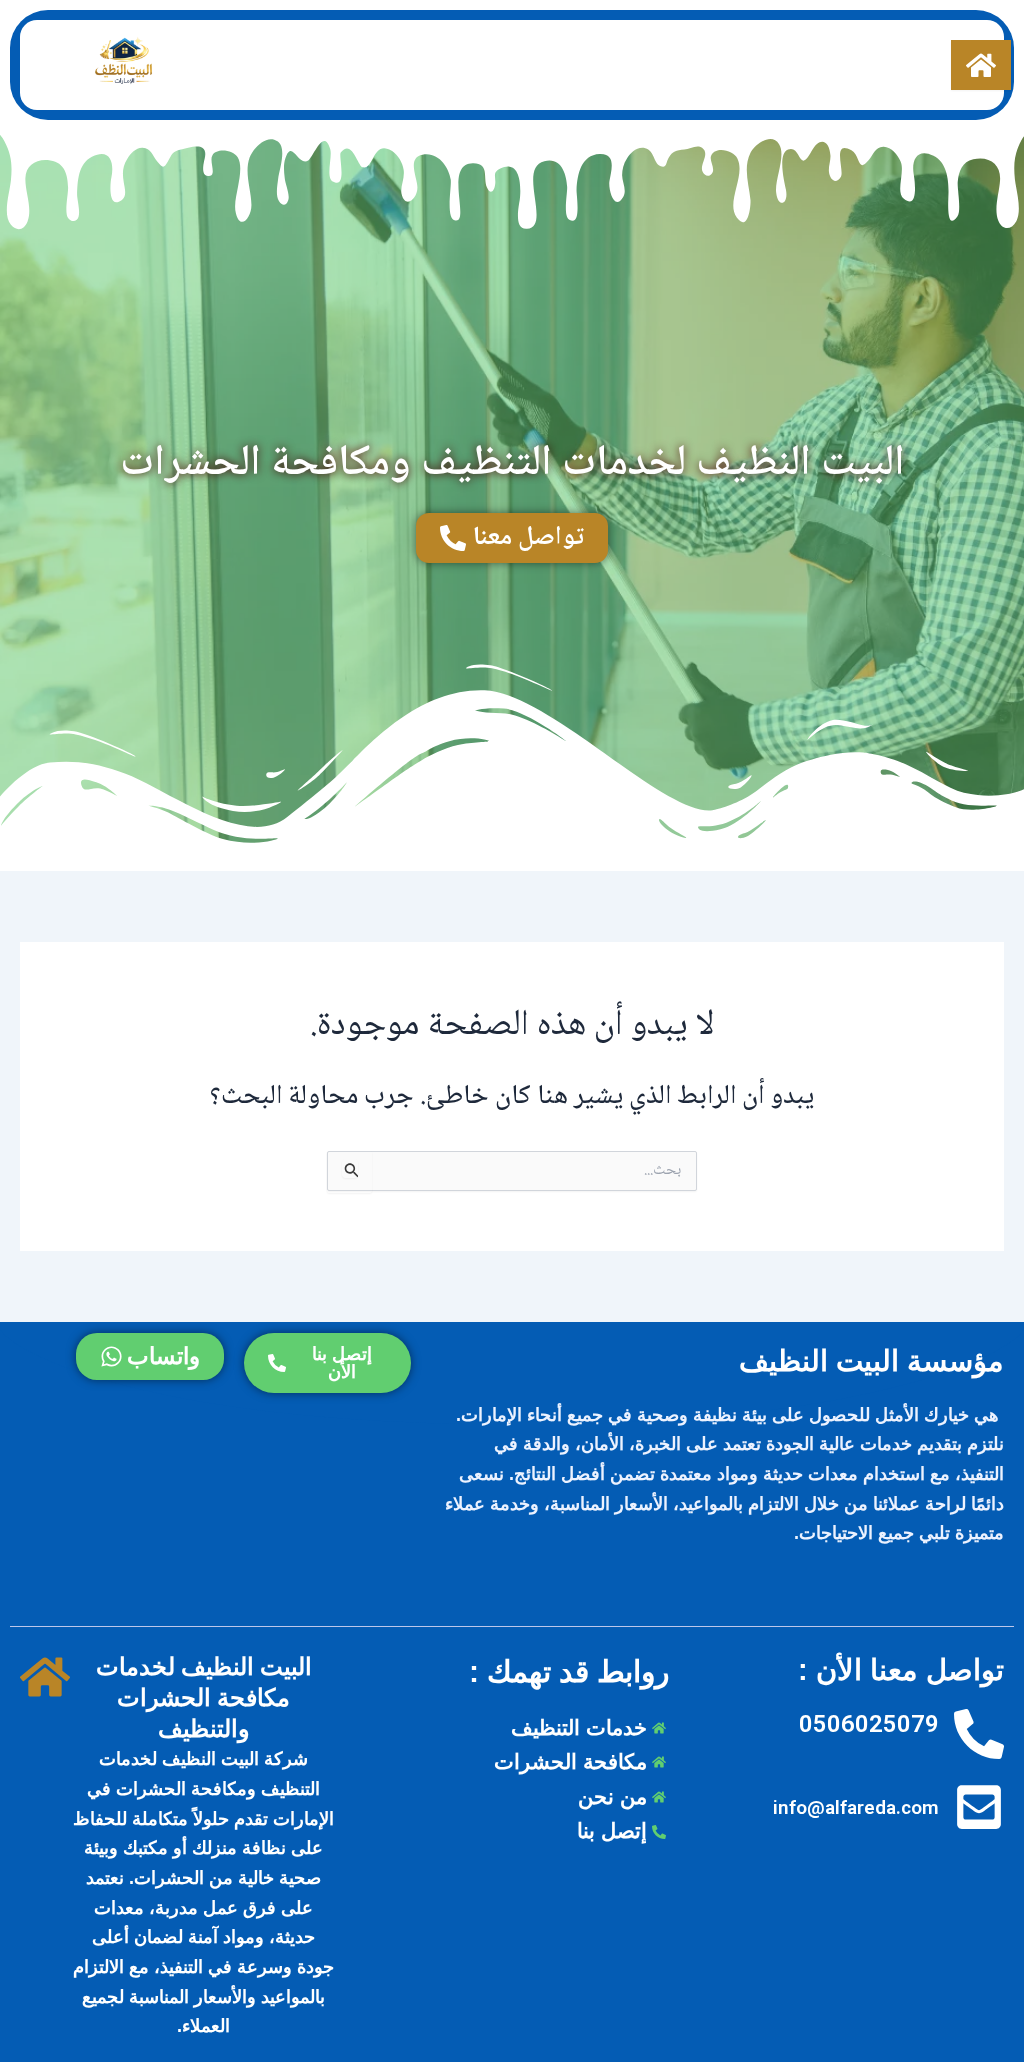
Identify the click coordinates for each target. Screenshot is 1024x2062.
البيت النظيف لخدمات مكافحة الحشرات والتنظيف (204, 1698)
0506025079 (869, 1724)
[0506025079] (979, 1735)
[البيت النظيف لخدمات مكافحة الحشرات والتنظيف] (45, 1678)
